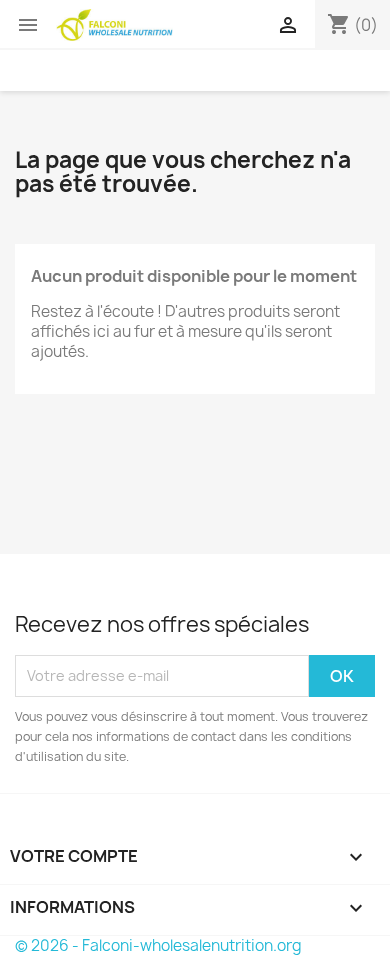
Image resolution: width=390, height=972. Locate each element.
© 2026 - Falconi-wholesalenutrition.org (158, 945)
